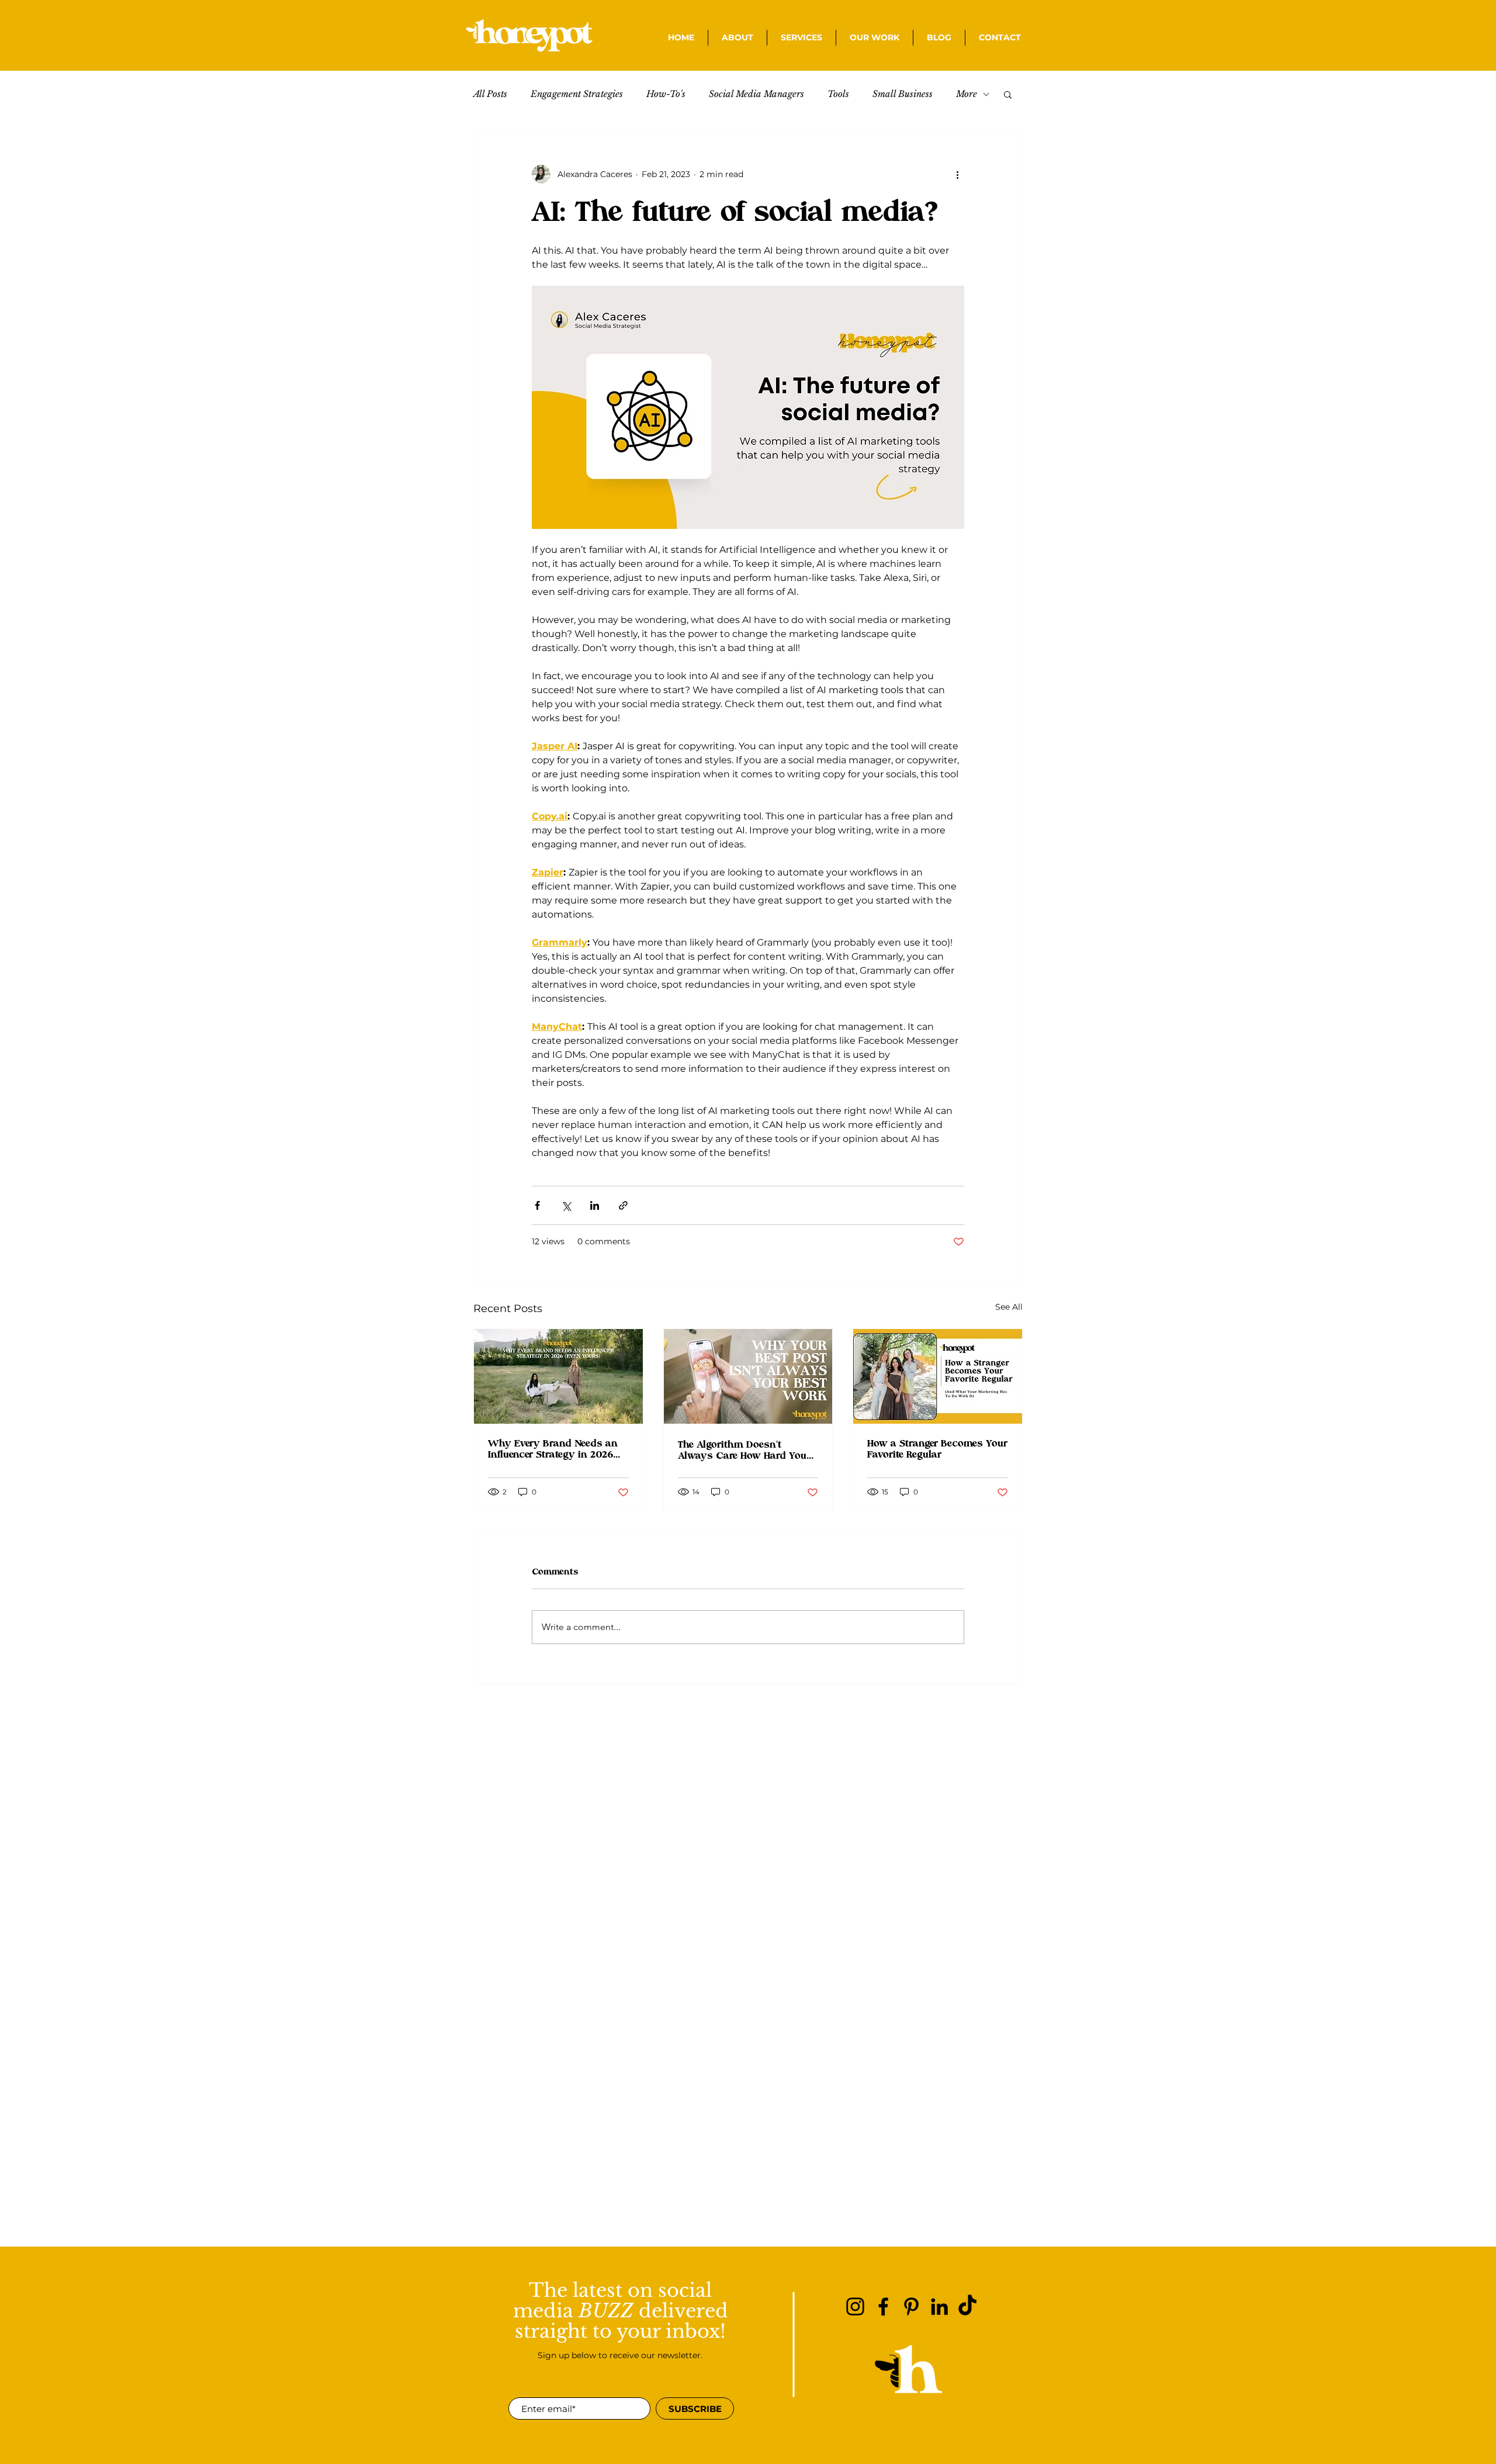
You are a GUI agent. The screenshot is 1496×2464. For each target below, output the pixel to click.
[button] (801, 38)
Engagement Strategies (577, 94)
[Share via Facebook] (537, 1205)
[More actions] (957, 174)
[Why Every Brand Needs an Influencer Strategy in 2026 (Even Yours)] (558, 1376)
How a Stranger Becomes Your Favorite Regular (937, 1449)
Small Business (903, 94)
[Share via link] (623, 1205)
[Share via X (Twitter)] (566, 1205)
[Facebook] (883, 2306)
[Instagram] (855, 2306)
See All (1009, 1307)
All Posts (490, 94)
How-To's (666, 94)
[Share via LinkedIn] (595, 1205)
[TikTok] (967, 2306)
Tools (838, 94)
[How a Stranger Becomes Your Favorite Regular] (938, 1376)
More (967, 94)
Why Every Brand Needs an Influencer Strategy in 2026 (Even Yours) (553, 1449)
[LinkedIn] (939, 2306)
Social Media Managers (756, 94)
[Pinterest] (911, 2306)
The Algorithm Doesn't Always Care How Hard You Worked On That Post (742, 1451)
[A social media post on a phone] (748, 1376)
